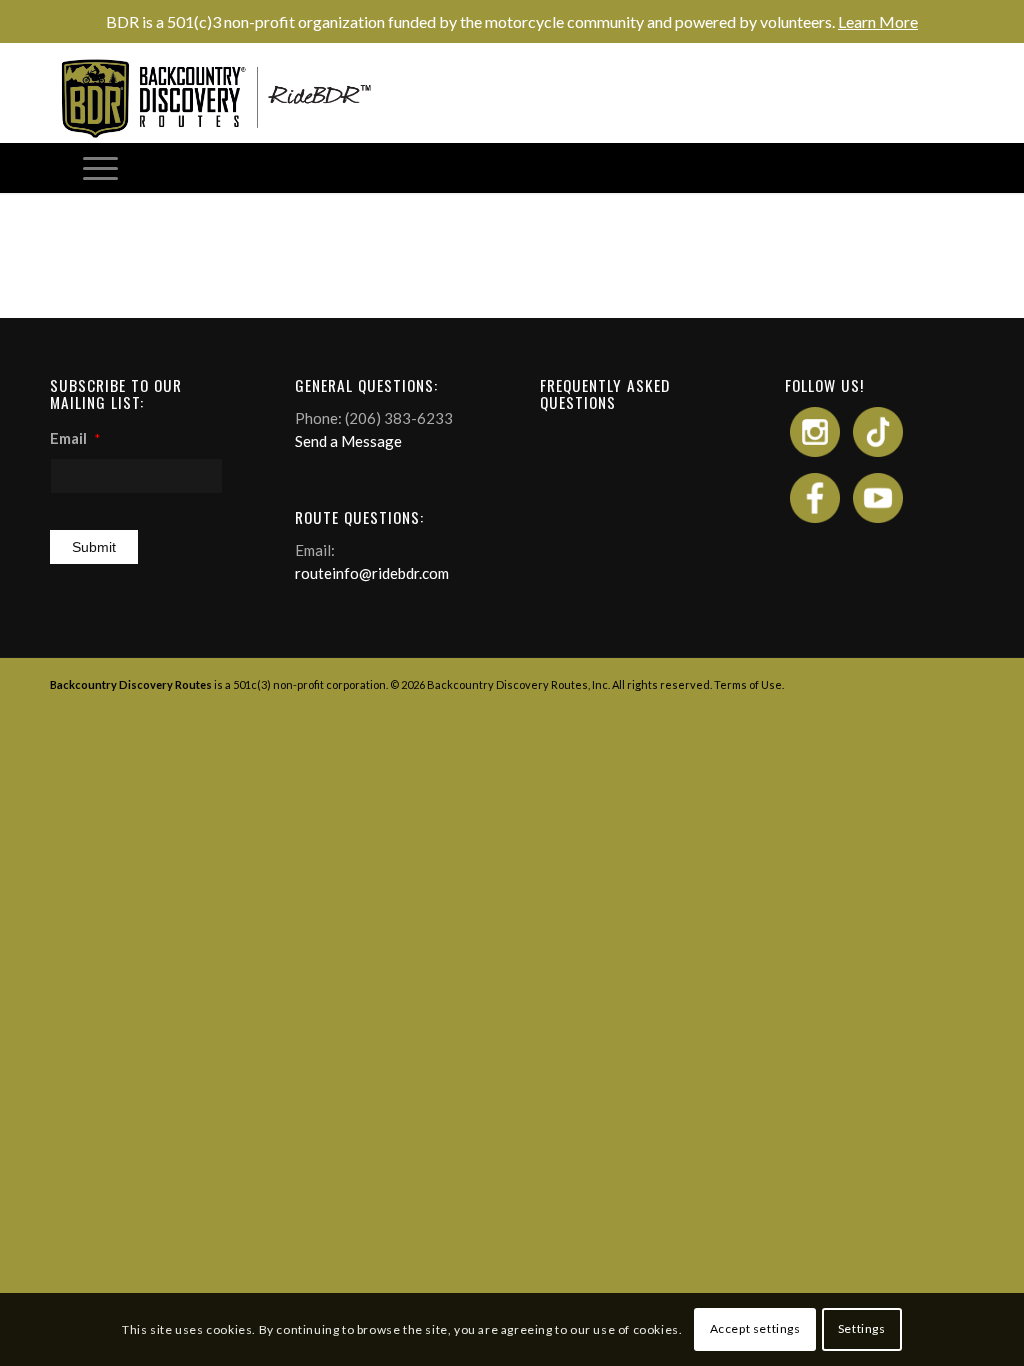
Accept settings (755, 1328)
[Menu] (100, 168)
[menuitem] (100, 168)
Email (75, 438)
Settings (862, 1328)
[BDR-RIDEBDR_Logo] (223, 98)
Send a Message (348, 441)
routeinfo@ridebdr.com (372, 573)
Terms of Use (748, 684)
